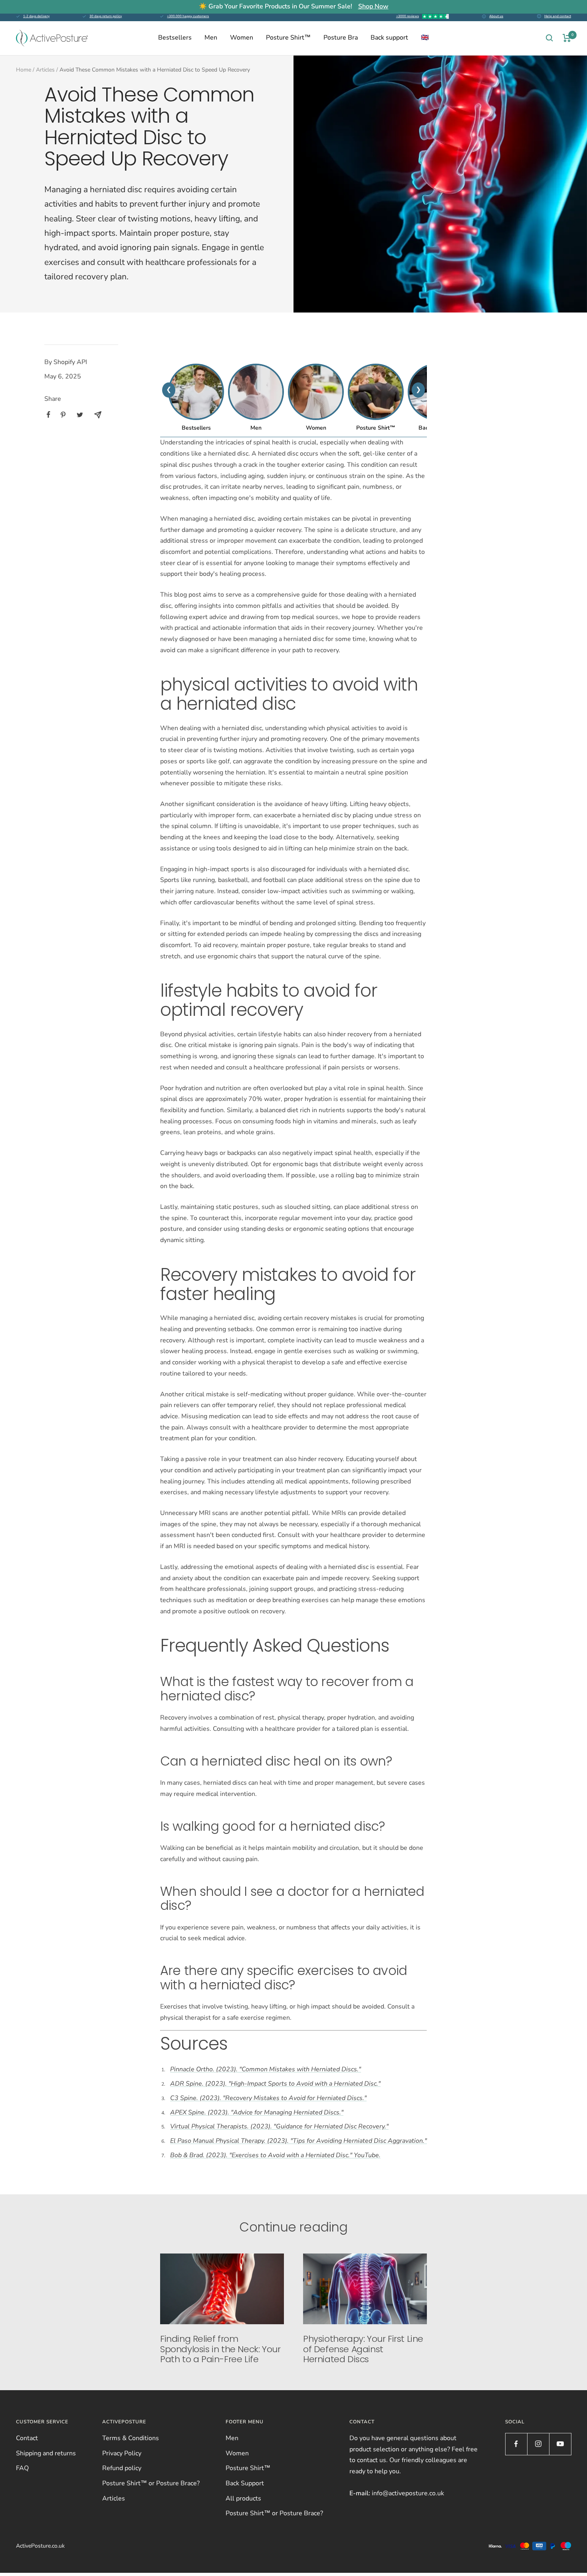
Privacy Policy (122, 2453)
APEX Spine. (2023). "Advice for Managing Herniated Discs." (257, 2112)
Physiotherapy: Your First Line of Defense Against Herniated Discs (363, 2349)
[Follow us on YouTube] (560, 2444)
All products (243, 2498)
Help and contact (558, 16)
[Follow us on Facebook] (516, 2444)
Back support (389, 38)
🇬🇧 (425, 38)
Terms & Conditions (131, 2438)
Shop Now (373, 6)
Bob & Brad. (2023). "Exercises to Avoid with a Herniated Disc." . (275, 2155)
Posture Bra (341, 38)
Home (24, 70)
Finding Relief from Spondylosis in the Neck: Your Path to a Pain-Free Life (220, 2349)
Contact (27, 2438)
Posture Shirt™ (288, 38)
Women (242, 38)
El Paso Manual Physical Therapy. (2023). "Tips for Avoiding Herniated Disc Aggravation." (298, 2141)
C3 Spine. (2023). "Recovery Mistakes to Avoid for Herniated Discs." (268, 2098)
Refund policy (122, 2468)
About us (496, 16)
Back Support (245, 2483)
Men (211, 38)
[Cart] (567, 38)
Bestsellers (175, 38)
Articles (45, 70)
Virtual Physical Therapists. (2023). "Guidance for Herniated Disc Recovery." (279, 2126)
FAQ (22, 2468)
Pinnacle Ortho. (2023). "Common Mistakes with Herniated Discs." (266, 2069)
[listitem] (49, 415)
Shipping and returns (46, 2453)
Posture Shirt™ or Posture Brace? (151, 2483)
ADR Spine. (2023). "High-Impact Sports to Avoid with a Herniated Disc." (275, 2084)
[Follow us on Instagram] (538, 2444)
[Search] (549, 38)
